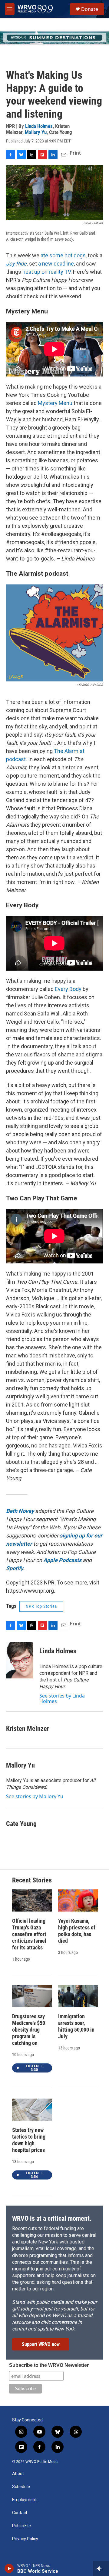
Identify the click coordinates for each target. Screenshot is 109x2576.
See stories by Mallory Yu (35, 1796)
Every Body (68, 989)
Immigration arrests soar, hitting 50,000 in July (76, 2026)
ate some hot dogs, (64, 255)
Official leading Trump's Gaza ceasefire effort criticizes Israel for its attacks (29, 1934)
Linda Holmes (39, 126)
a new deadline (56, 264)
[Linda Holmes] (20, 1660)
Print (75, 153)
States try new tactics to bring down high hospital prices (29, 2140)
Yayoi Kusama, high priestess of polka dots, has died (77, 1931)
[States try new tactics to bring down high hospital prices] (32, 2110)
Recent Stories (32, 1880)
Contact (20, 2513)
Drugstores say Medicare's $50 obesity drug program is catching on (29, 2030)
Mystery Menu (55, 403)
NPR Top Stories (41, 1606)
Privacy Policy (25, 2539)
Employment (24, 2500)
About (18, 2474)
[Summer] (54, 38)
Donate (90, 9)
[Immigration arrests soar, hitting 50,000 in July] (78, 1996)
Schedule (21, 2487)
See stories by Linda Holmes (62, 1698)
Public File (21, 2526)
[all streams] (101, 2568)
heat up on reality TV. (47, 272)
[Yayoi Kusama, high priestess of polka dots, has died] (78, 1900)
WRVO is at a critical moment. (52, 2218)
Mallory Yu (36, 132)
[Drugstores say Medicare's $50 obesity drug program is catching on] (32, 1996)
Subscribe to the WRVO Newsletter (49, 2365)
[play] (9, 2568)
